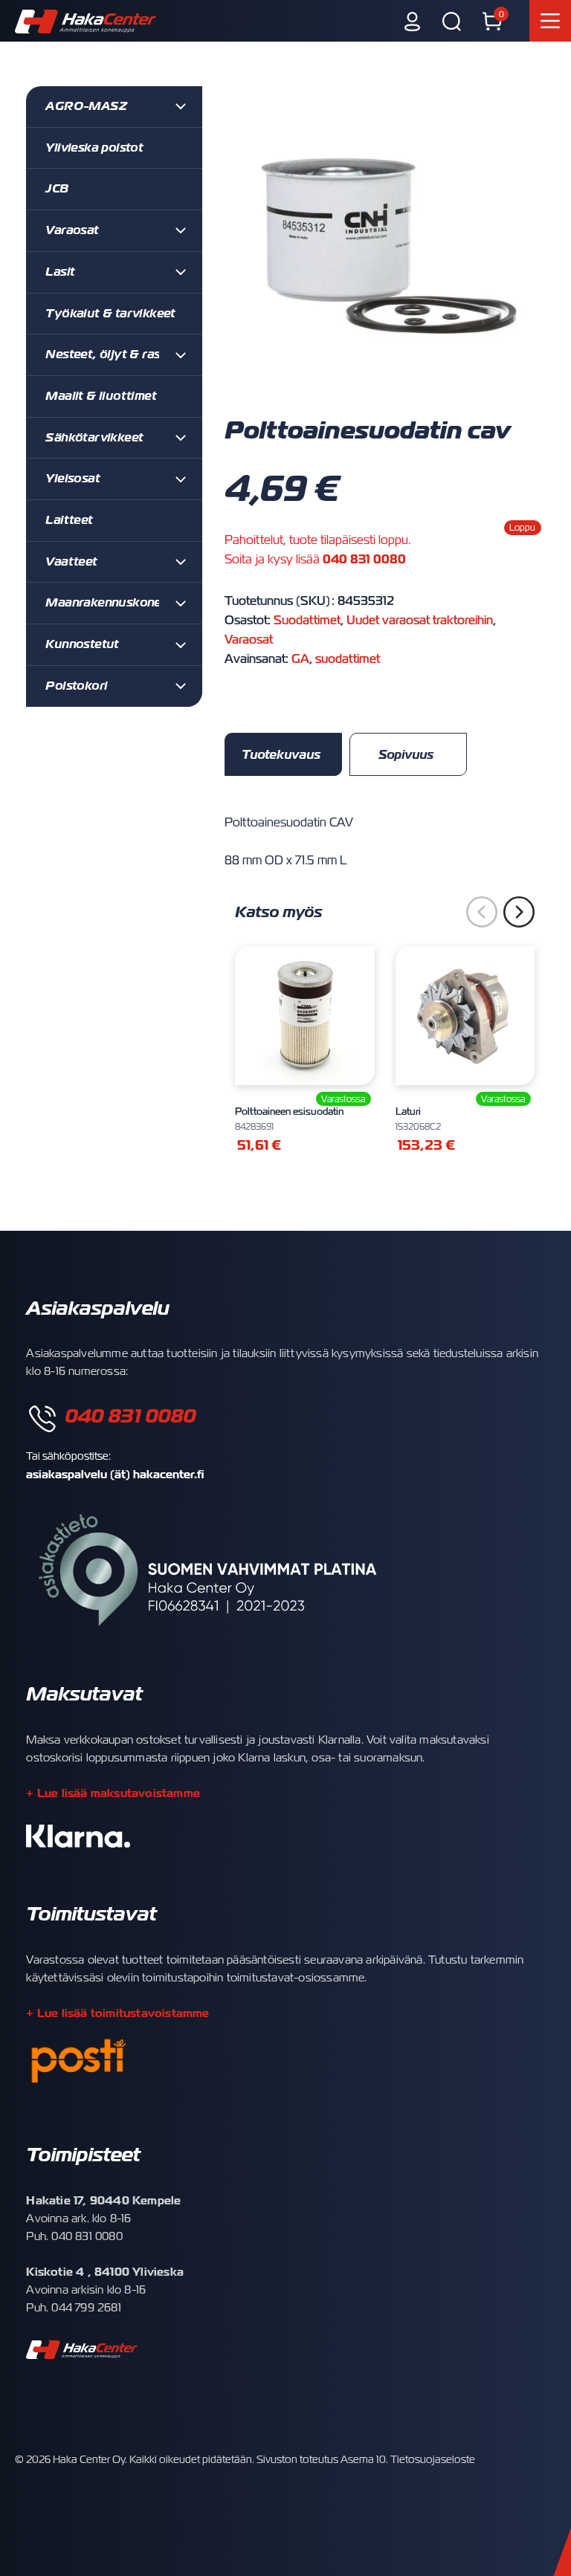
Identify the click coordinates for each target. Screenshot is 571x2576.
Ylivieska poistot (94, 148)
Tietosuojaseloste (433, 2459)
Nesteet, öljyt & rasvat (112, 355)
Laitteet (69, 520)
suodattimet (348, 659)
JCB (57, 189)
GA (300, 659)
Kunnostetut (82, 644)
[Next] (519, 912)
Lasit (60, 272)
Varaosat (249, 640)
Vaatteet (71, 562)
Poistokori (76, 686)
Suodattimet (307, 621)
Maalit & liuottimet (101, 396)
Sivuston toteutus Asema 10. (322, 2459)
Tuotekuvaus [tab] (281, 755)
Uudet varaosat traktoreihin (420, 621)
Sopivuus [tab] (406, 755)
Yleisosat (72, 479)
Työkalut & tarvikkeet (110, 314)
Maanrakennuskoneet (109, 603)
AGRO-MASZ (86, 106)
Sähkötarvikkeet (94, 438)
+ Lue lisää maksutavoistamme (113, 1793)
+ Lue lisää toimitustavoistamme (117, 2013)
